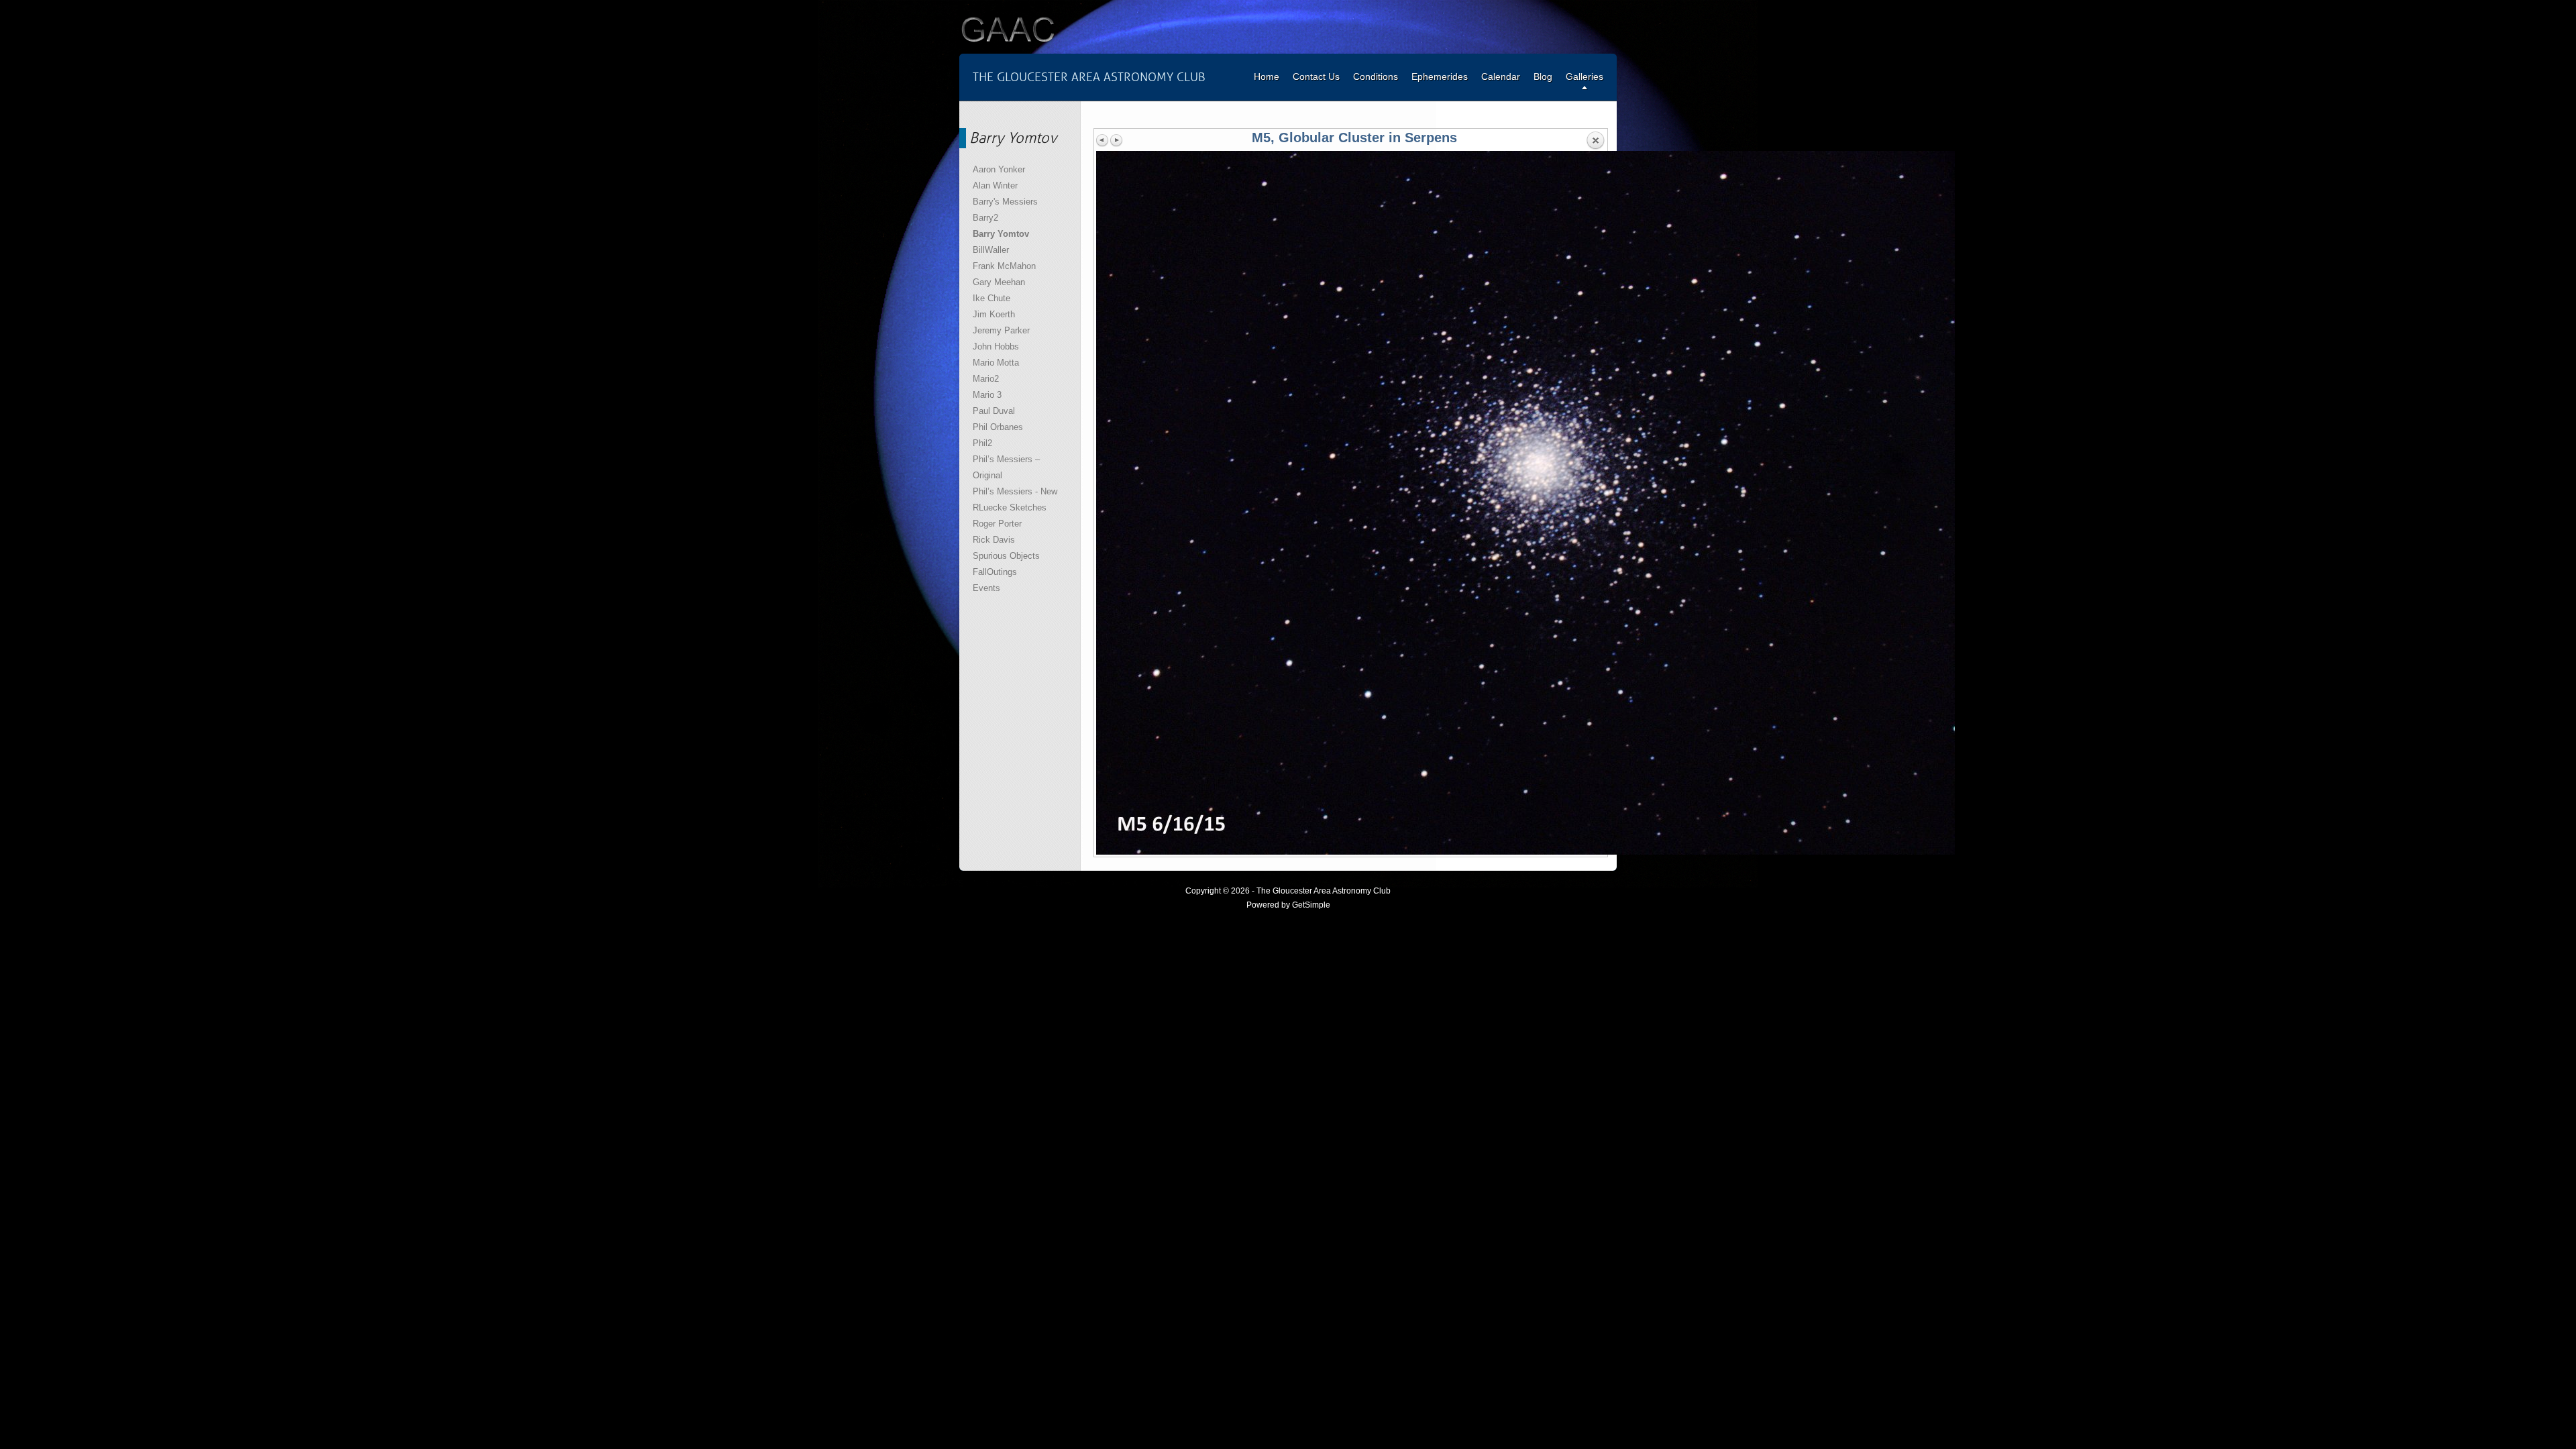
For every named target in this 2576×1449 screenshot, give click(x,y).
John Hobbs (996, 346)
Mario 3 (987, 395)
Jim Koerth (994, 314)
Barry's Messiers (1005, 202)
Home (1267, 76)
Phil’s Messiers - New (1015, 491)
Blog (1543, 76)
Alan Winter (995, 185)
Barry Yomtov (1001, 234)
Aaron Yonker (999, 169)
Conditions (1376, 76)
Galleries (1585, 76)
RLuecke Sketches (1010, 507)
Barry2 (985, 218)
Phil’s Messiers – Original (1006, 467)
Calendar (1501, 76)
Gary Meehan (999, 282)
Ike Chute (991, 298)
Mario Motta (996, 363)
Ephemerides (1440, 76)
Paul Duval (994, 411)
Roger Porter (997, 524)
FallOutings (995, 572)
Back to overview (1595, 141)
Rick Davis (994, 540)
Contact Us (1316, 76)
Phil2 (982, 443)
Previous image (1103, 140)
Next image (1116, 140)
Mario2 (986, 379)
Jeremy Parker (1001, 330)
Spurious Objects (1006, 556)
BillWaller (991, 250)
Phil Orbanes (998, 427)
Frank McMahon (1004, 266)
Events (986, 588)
